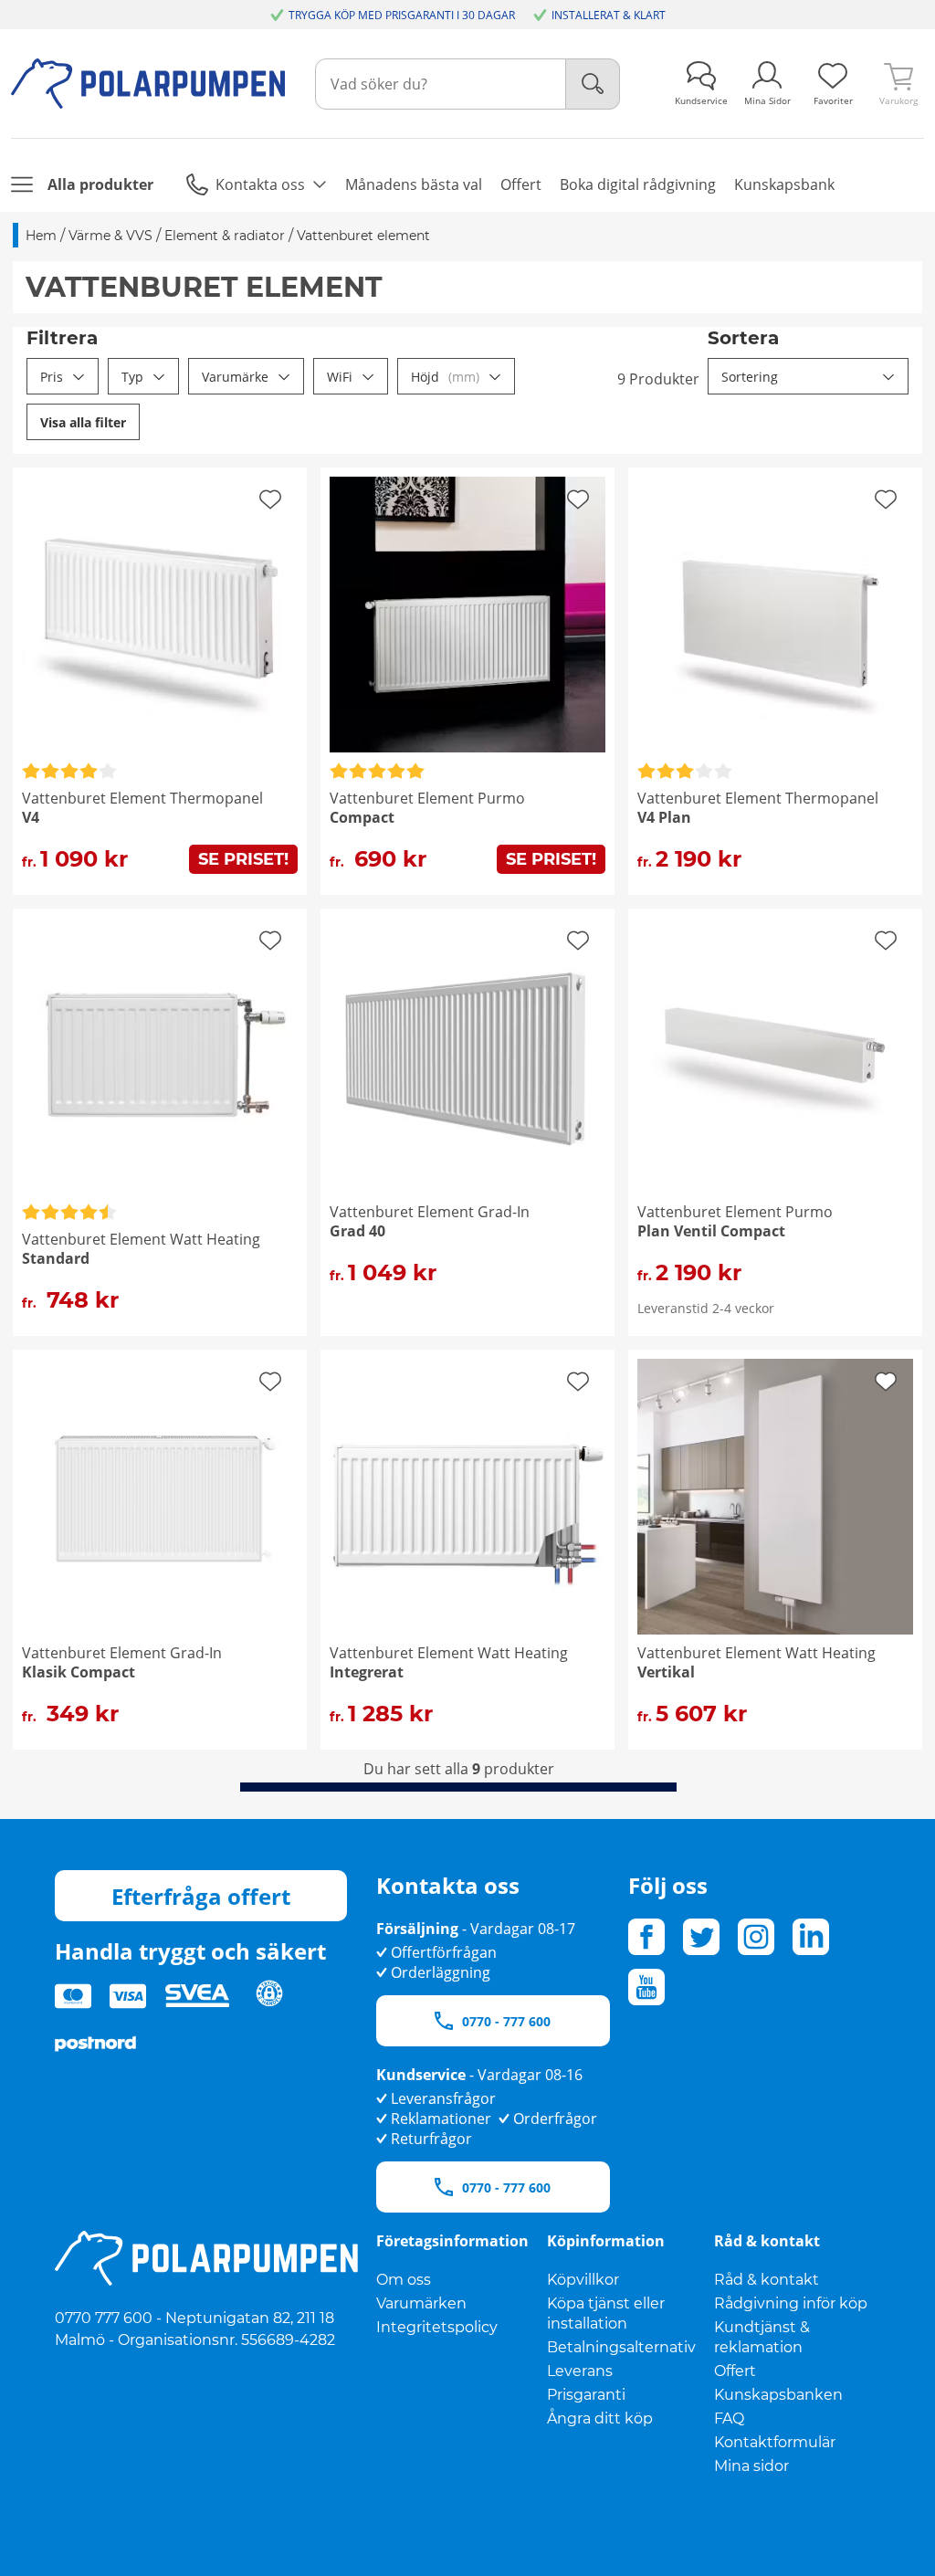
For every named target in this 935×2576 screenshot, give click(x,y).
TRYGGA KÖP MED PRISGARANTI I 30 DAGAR (402, 15)
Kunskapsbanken (778, 2395)
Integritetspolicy (437, 2327)
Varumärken (421, 2303)
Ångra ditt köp (600, 2418)
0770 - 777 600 (506, 2021)
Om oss (404, 2280)
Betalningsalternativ (621, 2347)
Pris (52, 377)
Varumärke (235, 377)
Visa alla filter (83, 422)
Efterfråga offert (201, 1896)
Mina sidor (751, 2466)
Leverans (580, 2371)
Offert (735, 2371)
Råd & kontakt (767, 2280)
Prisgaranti (586, 2395)
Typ (132, 377)
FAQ (729, 2418)
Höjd (445, 377)
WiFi (340, 377)
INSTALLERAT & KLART (609, 15)
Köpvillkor (583, 2280)
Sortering (750, 377)
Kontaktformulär (775, 2442)
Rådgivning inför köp (791, 2303)
